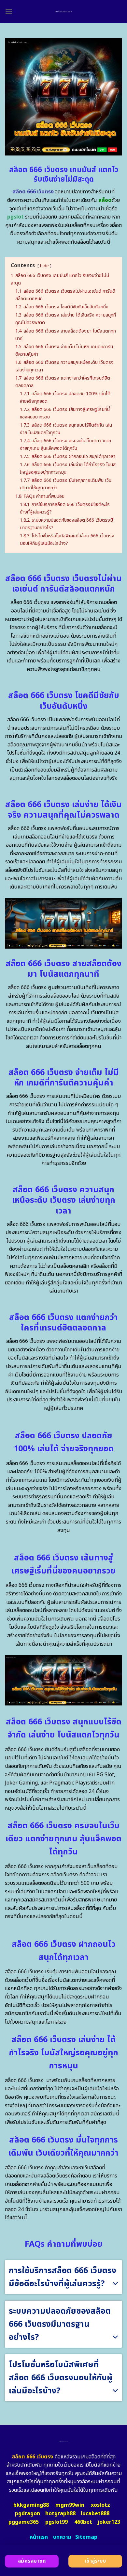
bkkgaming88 (31, 2505)
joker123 (109, 2522)
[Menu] (9, 11)
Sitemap (86, 2537)
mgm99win (70, 2505)
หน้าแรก (39, 2537)
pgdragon (28, 2514)
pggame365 (24, 2522)
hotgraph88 (60, 2514)
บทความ (62, 2537)
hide (44, 266)
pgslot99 (56, 2522)
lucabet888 (95, 2514)
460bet (83, 2522)
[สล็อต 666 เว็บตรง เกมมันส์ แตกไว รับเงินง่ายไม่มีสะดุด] (64, 11)
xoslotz (100, 2505)
